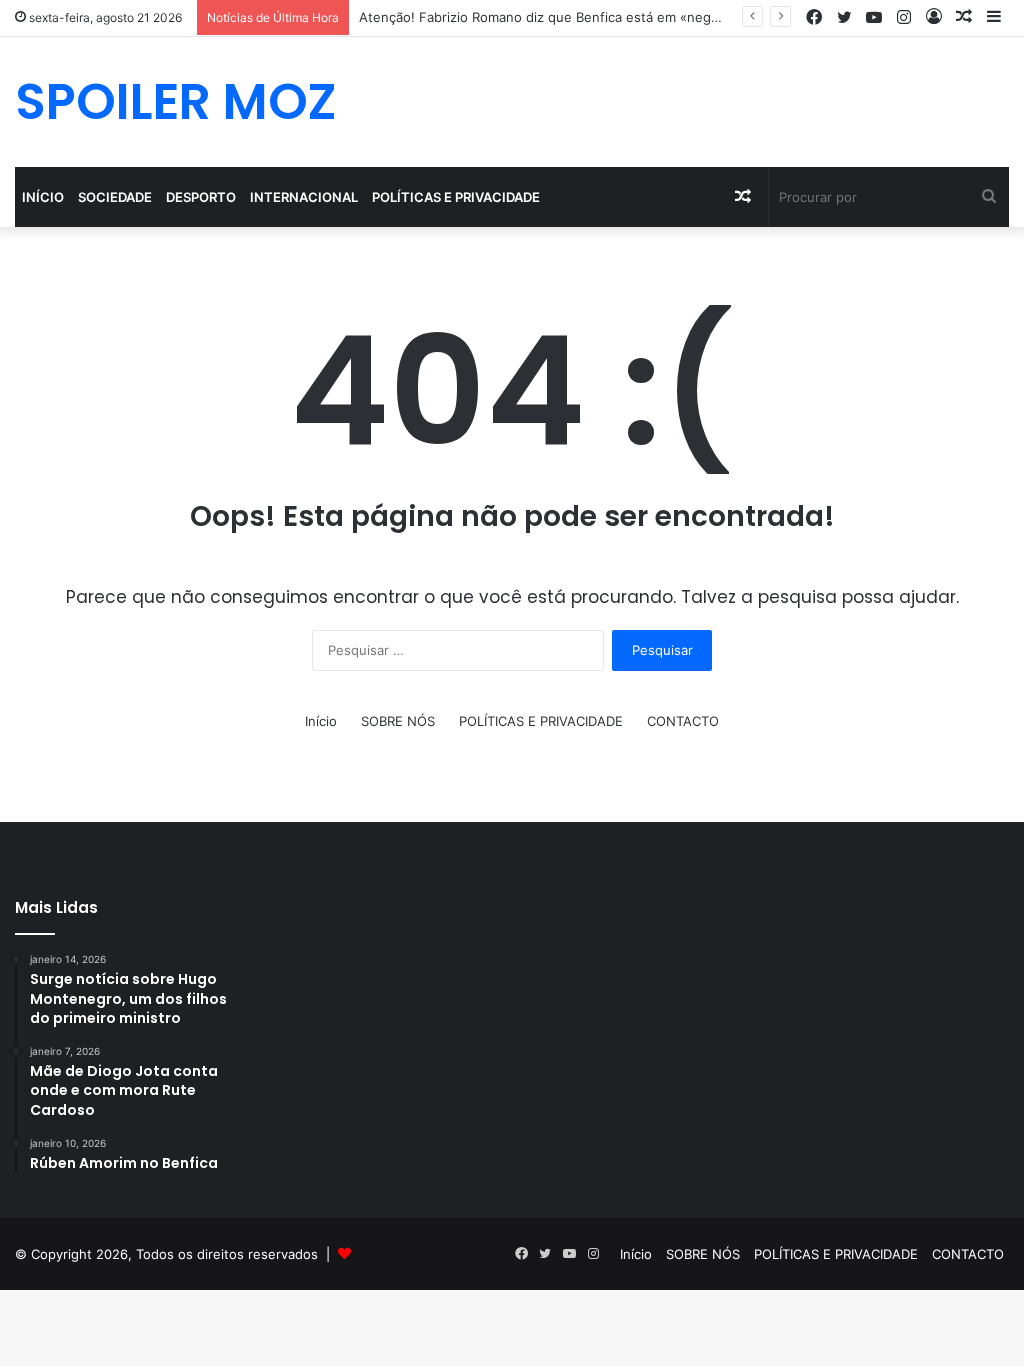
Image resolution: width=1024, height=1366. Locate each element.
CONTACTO (683, 721)
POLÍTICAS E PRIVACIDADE (456, 197)
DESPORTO (201, 197)
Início (43, 197)
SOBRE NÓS (398, 721)
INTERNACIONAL (304, 197)
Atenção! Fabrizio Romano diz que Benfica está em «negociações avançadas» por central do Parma (667, 17)
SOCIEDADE (115, 197)
